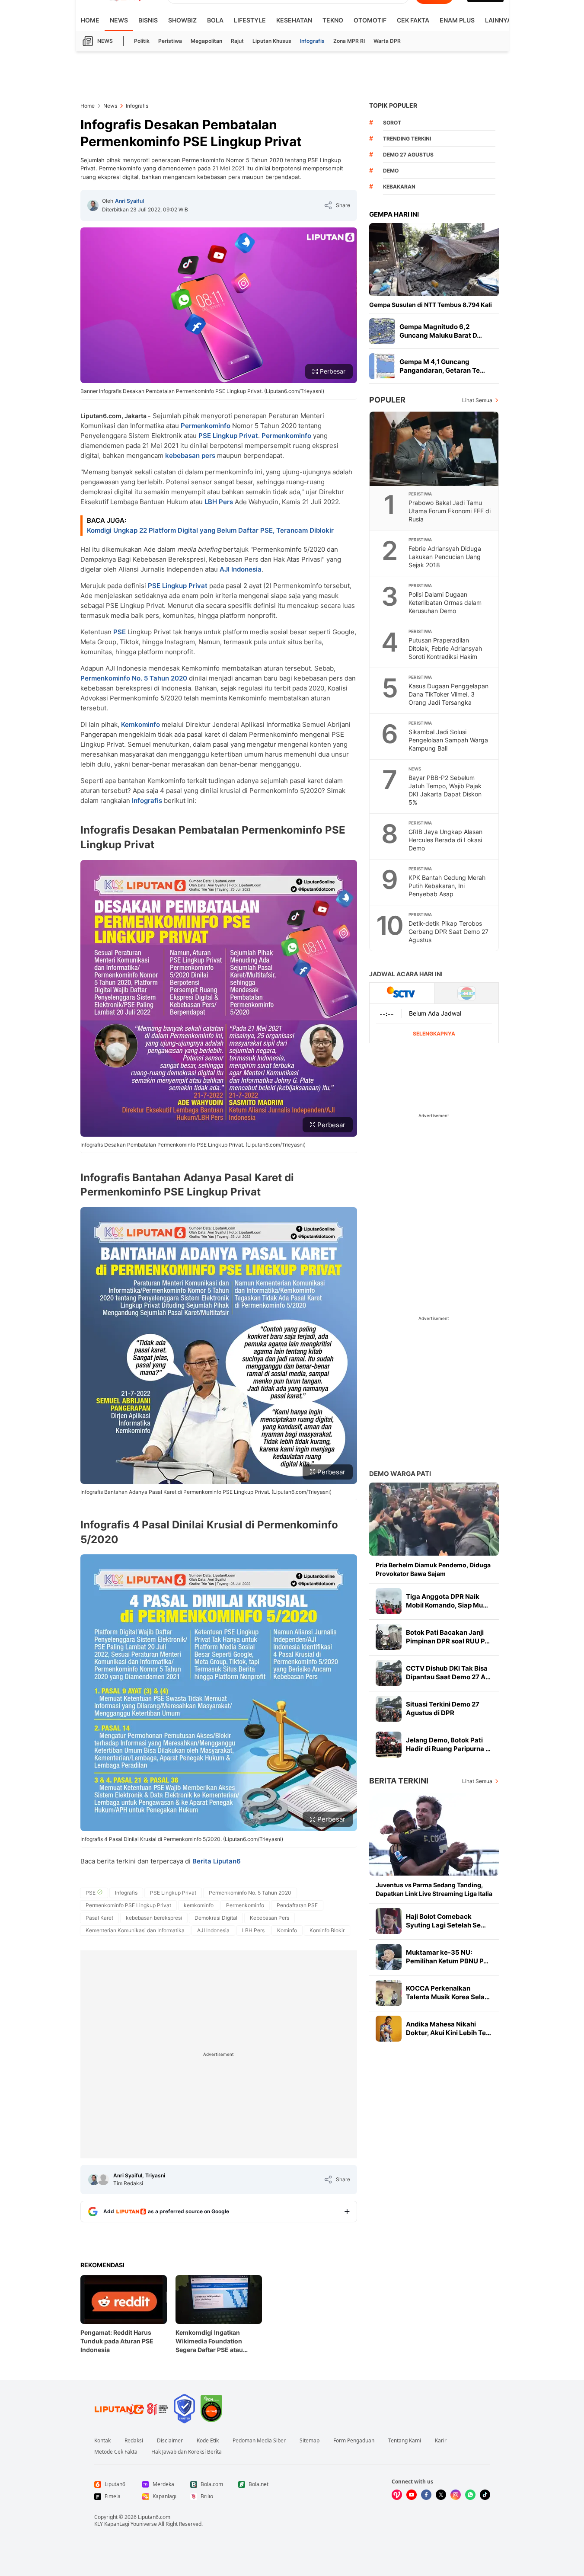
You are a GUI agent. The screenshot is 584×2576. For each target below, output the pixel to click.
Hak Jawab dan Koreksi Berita (187, 2452)
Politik (142, 41)
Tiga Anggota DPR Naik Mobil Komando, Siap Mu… (447, 1601)
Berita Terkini (399, 1781)
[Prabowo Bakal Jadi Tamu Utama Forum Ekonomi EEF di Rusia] (434, 449)
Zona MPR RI (349, 41)
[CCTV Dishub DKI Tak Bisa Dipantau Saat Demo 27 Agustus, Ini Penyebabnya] (389, 1673)
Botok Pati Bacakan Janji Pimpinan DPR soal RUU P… (448, 1637)
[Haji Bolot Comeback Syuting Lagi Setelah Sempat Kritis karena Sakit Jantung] (389, 1921)
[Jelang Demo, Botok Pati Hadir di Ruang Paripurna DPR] (389, 1745)
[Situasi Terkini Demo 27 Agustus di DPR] (389, 1709)
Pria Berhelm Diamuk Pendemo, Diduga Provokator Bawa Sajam (433, 1569)
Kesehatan (294, 20)
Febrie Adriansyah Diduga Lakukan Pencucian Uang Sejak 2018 (445, 557)
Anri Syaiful (129, 201)
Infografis (312, 41)
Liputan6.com (154, 2517)
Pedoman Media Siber (259, 2441)
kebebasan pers (190, 455)
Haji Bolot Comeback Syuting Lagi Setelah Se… (446, 1921)
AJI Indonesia (241, 569)
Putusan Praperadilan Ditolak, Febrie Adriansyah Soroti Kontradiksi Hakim (445, 648)
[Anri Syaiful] (93, 205)
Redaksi (134, 2441)
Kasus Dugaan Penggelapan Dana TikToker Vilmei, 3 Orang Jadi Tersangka (448, 694)
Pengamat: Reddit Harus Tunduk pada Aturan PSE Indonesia (117, 2341)
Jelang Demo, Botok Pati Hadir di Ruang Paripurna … (448, 1744)
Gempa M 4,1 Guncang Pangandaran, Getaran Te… (442, 366)
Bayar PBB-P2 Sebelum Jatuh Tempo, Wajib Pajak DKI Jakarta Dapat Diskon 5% (445, 790)
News (119, 20)
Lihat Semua (477, 400)
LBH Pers (219, 502)
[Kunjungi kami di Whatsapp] (470, 2495)
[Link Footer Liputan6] (131, 2409)
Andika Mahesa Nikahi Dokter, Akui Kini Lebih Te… (448, 2028)
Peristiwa (170, 41)
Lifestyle (250, 20)
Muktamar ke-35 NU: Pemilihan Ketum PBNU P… (447, 1957)
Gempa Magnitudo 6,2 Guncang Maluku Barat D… (441, 331)
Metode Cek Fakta (116, 2452)
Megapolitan (206, 41)
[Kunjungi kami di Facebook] (426, 2495)
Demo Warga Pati (400, 1474)
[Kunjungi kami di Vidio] (397, 2495)
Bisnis (148, 20)
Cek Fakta (413, 20)
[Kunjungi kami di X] (441, 2495)
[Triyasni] (103, 2180)
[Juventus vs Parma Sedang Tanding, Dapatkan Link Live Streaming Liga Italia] (434, 1834)
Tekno (333, 20)
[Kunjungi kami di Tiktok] (485, 2495)
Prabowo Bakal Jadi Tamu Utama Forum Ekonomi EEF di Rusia (450, 511)
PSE (120, 632)
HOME (90, 20)
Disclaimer (170, 2441)
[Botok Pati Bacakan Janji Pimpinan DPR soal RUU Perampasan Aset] (389, 1637)
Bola (215, 20)
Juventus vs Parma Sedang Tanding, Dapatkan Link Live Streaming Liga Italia (434, 1889)
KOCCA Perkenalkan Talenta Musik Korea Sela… (448, 1993)
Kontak (102, 2441)
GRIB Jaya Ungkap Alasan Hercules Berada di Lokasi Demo (445, 840)
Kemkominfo (140, 724)
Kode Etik (208, 2441)
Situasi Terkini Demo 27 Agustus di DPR (443, 1708)
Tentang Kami (405, 2441)
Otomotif (370, 20)
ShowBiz (182, 20)
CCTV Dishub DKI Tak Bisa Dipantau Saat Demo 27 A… (448, 1673)
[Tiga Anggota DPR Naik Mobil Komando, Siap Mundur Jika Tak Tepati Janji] (389, 1601)
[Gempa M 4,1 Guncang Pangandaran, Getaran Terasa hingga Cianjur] (382, 366)
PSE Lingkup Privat (228, 436)
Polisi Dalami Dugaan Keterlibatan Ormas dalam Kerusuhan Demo (445, 602)
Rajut (237, 41)
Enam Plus (457, 20)
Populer (387, 400)
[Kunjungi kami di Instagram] (456, 2495)
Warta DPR (387, 41)
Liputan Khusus (272, 41)
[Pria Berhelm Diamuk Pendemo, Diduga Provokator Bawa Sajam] (434, 1519)
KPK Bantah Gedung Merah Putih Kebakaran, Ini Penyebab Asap (447, 886)
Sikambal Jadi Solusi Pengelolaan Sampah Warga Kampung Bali (448, 740)
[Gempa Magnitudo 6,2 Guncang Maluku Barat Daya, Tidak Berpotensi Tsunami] (382, 331)
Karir (441, 2441)
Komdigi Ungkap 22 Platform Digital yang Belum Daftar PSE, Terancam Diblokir (210, 530)
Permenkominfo (206, 426)
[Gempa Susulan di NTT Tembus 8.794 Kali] (434, 260)
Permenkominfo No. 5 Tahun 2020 (134, 678)
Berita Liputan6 (217, 1861)
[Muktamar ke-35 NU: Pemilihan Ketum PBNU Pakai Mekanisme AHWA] (389, 1957)
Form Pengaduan (354, 2441)
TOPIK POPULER (393, 105)
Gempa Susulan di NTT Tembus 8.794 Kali (431, 305)
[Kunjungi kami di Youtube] (412, 2495)
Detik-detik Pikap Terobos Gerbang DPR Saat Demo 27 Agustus (448, 932)
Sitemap (310, 2441)
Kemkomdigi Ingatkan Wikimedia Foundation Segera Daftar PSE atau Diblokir (209, 2341)
